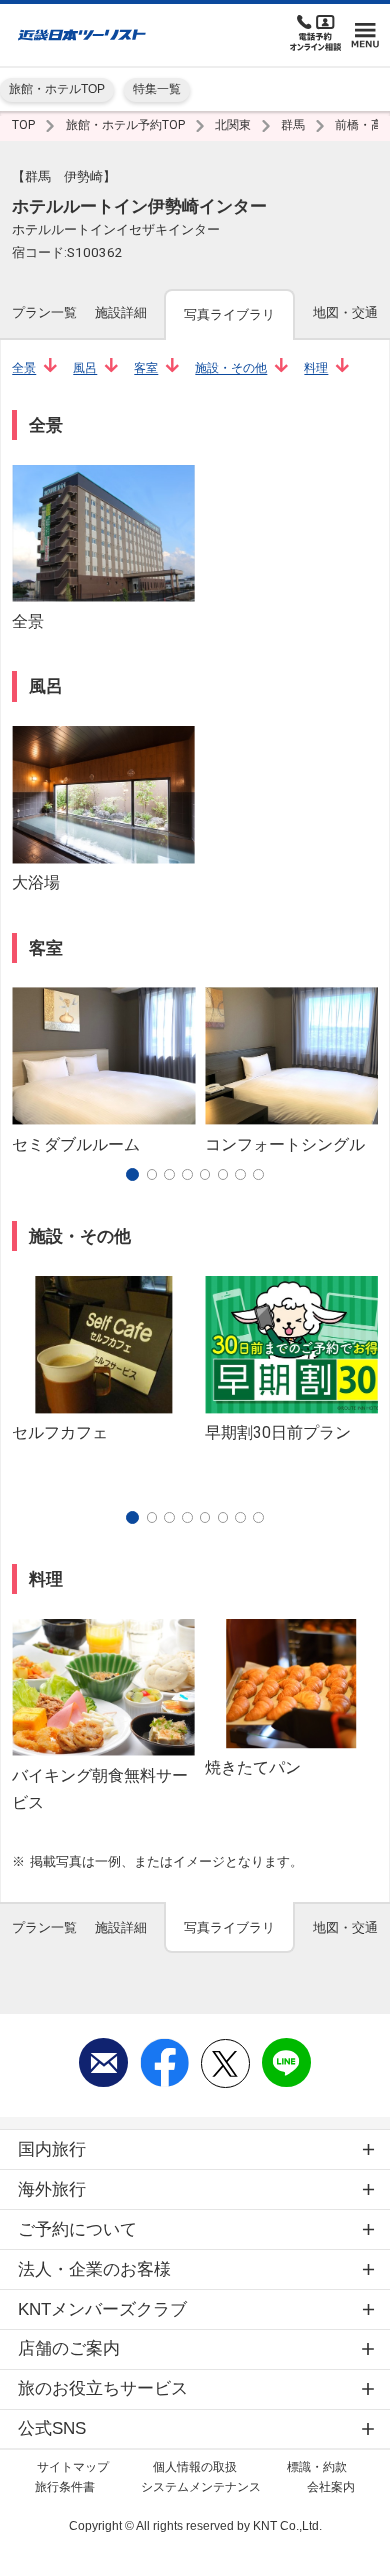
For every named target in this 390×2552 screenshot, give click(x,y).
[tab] (44, 313)
